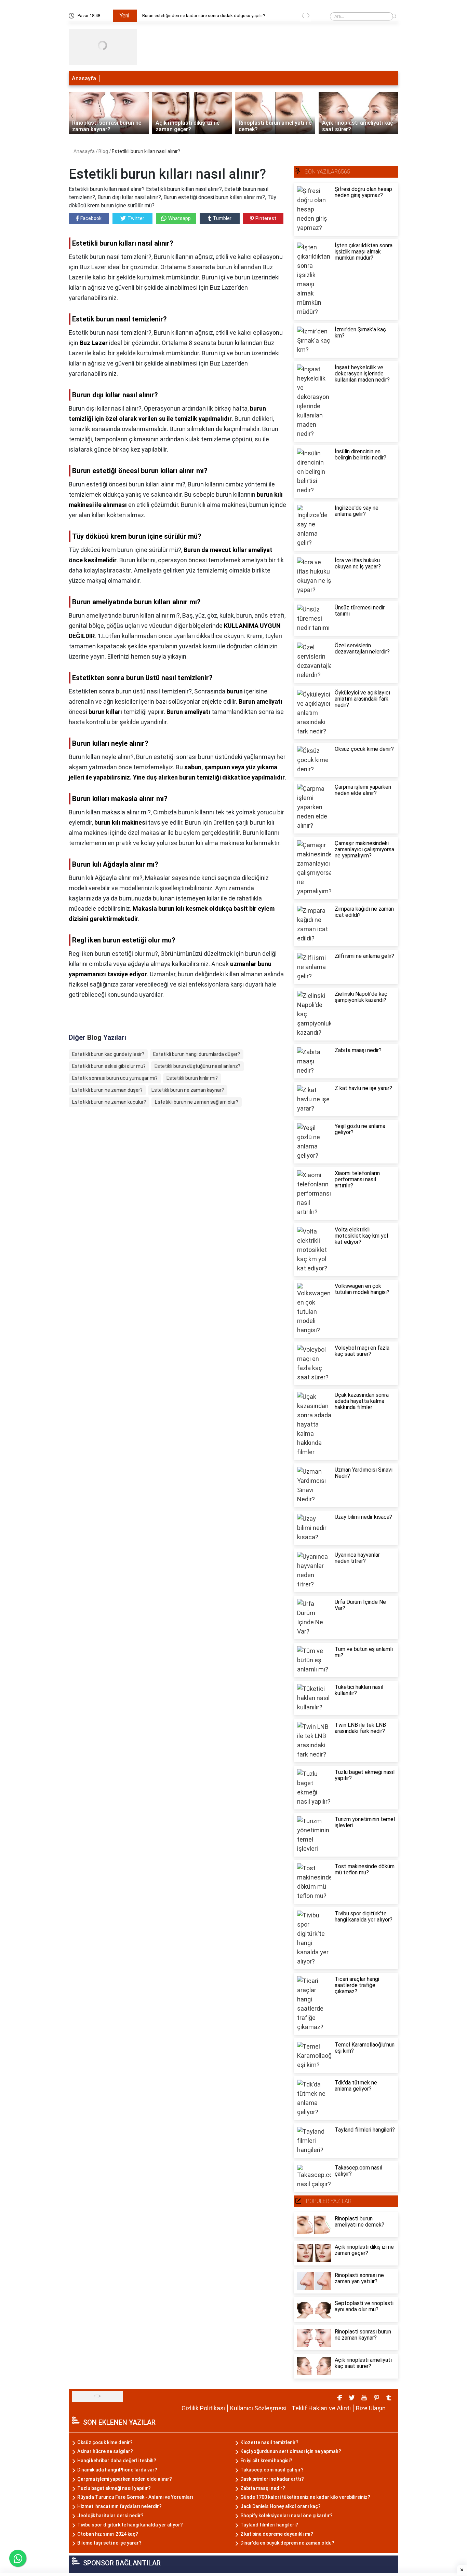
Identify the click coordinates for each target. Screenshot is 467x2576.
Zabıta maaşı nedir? (263, 2488)
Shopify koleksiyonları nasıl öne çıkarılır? (286, 2516)
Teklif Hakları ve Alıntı (321, 2408)
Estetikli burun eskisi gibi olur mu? (109, 1066)
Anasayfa (84, 78)
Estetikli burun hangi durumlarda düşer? (197, 1054)
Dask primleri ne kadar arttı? (272, 2479)
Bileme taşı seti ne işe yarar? (109, 2543)
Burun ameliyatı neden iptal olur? (174, 16)
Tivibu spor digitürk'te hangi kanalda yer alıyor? (130, 2525)
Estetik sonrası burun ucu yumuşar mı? (115, 1078)
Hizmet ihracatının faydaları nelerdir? (119, 2506)
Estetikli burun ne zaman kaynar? (188, 1090)
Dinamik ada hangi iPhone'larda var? (117, 2470)
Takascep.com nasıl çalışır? (272, 2470)
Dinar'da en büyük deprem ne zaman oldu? (287, 2543)
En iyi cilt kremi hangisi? (266, 2461)
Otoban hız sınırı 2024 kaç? (108, 2534)
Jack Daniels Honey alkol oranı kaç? (281, 2506)
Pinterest (266, 218)
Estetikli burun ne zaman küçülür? (109, 1102)
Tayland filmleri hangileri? (269, 2525)
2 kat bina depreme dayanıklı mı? (277, 2534)
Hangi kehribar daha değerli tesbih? (117, 2461)
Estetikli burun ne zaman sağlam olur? (197, 1102)
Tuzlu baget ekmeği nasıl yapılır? (114, 2488)
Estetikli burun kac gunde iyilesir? (108, 1054)
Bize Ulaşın (371, 2408)
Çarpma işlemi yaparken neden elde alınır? (125, 2479)
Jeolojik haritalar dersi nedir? (110, 2516)
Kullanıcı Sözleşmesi (258, 2408)
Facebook (91, 218)
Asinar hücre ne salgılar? (105, 2451)
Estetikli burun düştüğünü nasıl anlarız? (197, 1066)
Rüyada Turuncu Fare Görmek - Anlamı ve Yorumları (135, 2497)
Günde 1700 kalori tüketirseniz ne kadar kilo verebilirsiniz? (305, 2497)
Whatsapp (179, 218)
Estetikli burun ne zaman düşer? (107, 1090)
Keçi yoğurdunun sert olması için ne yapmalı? (291, 2451)
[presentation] (303, 17)
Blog (104, 151)
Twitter (136, 218)
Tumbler (222, 218)
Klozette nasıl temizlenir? (269, 2442)
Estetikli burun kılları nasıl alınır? (146, 151)
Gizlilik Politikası (203, 2408)
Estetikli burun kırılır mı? (192, 1078)
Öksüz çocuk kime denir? (105, 2442)
